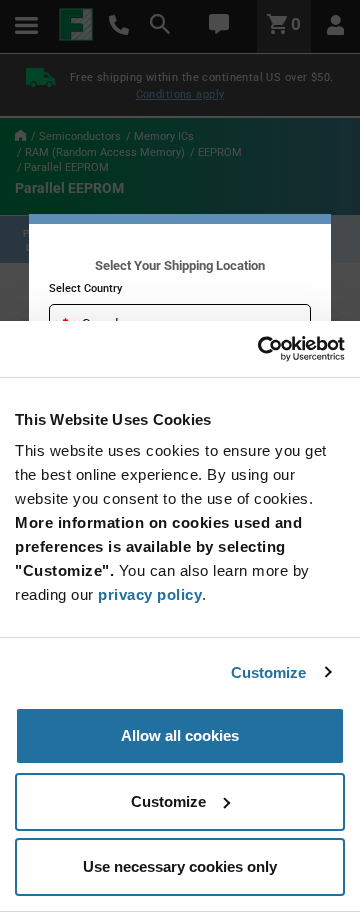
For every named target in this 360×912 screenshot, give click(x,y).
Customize (269, 672)
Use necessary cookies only (180, 866)
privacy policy (150, 594)
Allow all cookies (180, 735)
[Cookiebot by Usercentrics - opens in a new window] (260, 349)
